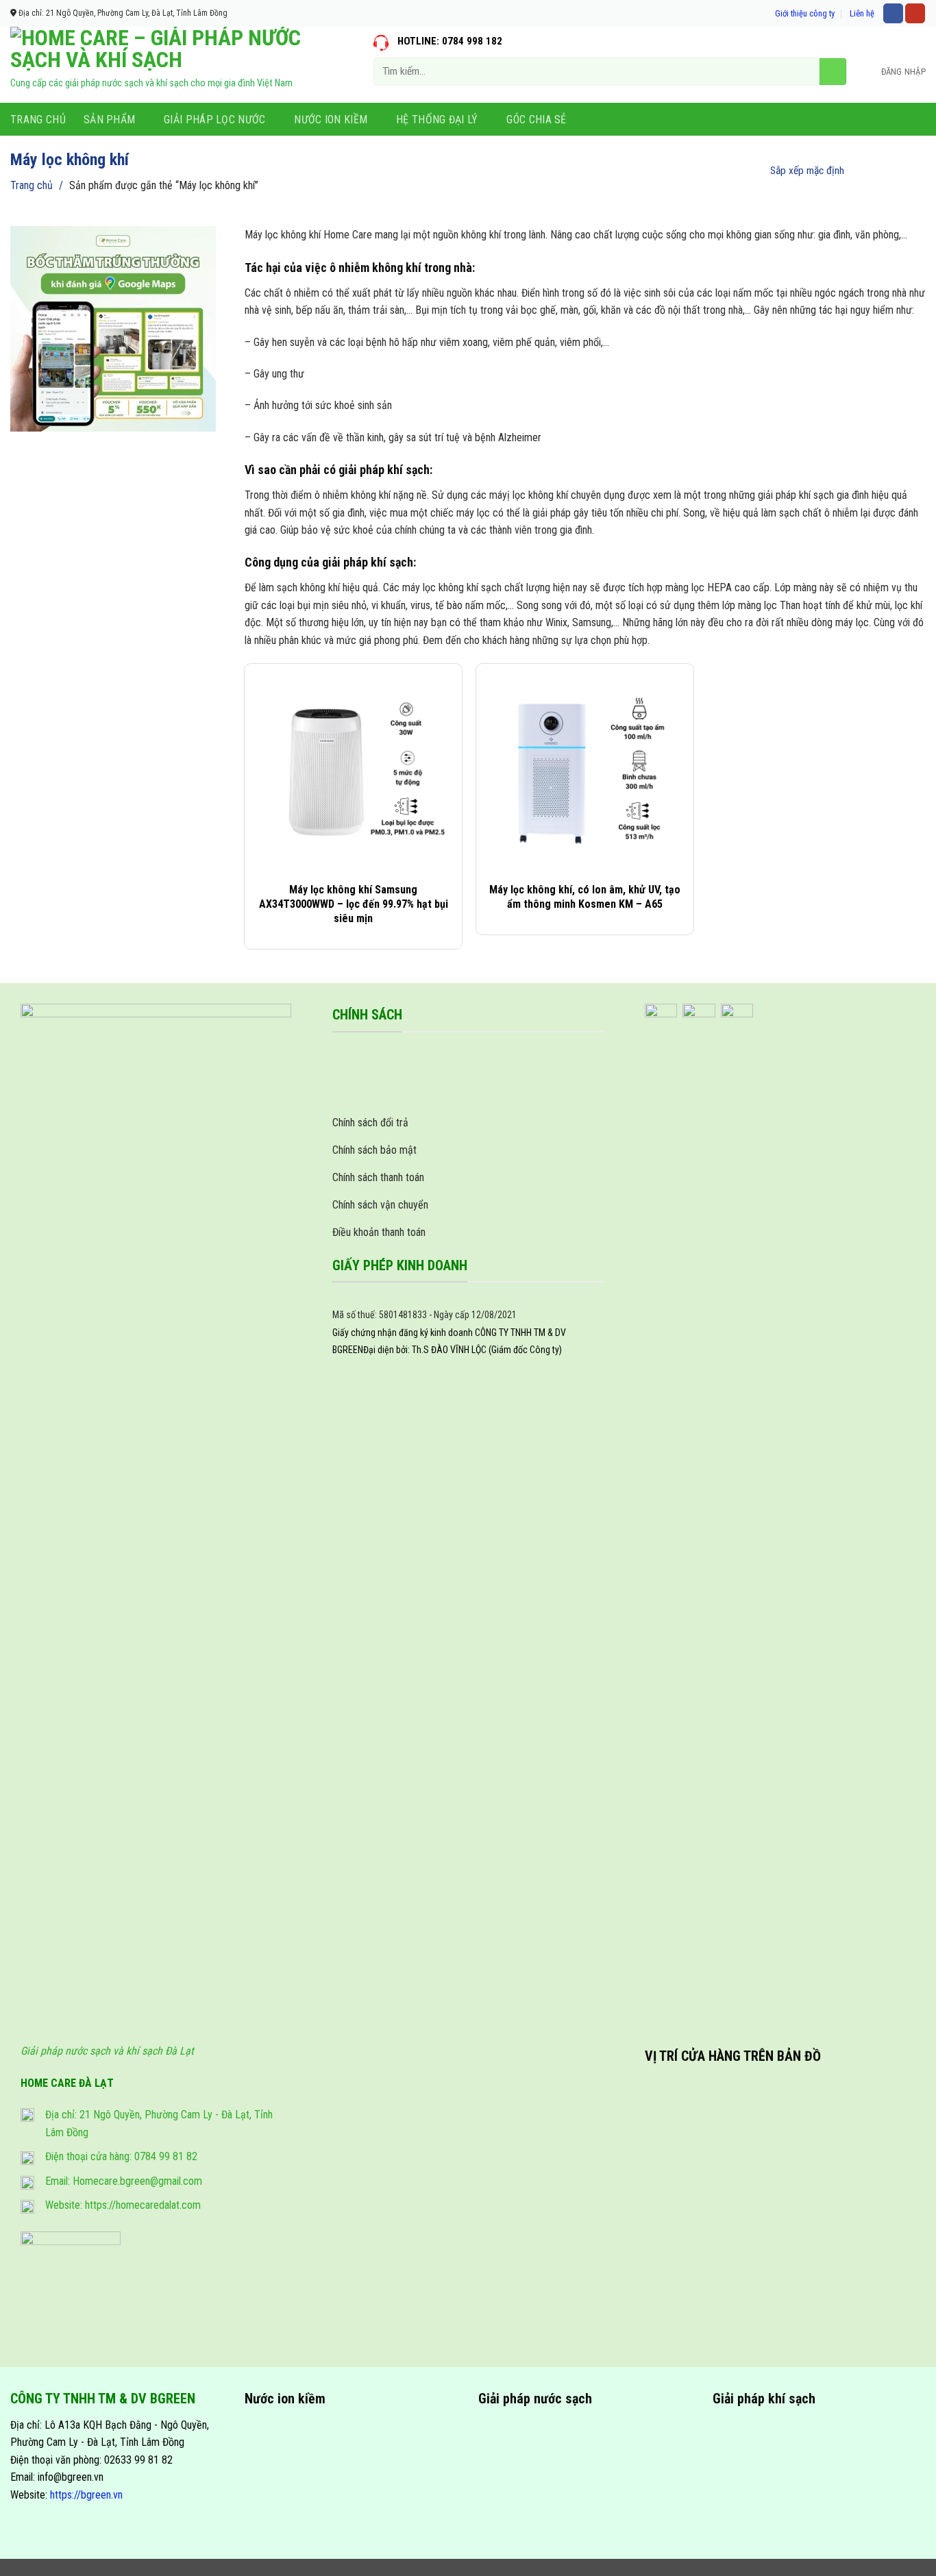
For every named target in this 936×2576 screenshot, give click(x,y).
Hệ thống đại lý (437, 120)
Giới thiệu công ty (805, 13)
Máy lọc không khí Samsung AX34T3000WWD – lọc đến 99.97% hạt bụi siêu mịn (354, 904)
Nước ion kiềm (331, 120)
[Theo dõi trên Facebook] (893, 14)
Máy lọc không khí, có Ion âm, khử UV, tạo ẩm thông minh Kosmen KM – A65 (585, 897)
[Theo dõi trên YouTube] (915, 14)
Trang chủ (38, 120)
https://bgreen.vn (86, 2495)
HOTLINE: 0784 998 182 (450, 41)
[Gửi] (833, 72)
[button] (903, 72)
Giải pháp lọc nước (215, 120)
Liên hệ (862, 13)
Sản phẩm (110, 120)
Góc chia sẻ (537, 120)
